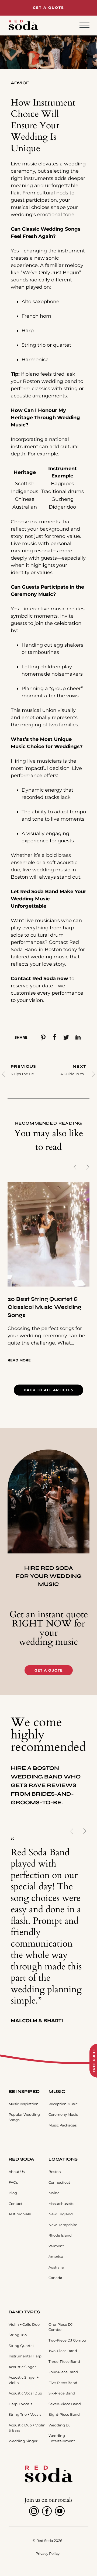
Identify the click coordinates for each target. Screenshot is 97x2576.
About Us (17, 2172)
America (56, 2256)
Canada (55, 2278)
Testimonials (20, 2214)
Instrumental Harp (25, 2356)
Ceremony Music (63, 2114)
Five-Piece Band (63, 2383)
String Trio (18, 2335)
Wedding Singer (23, 2441)
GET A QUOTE (49, 1670)
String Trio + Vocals (25, 2414)
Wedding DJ (60, 2425)
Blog (13, 2193)
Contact (15, 2204)
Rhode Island (60, 2235)
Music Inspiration (24, 2104)
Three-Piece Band (64, 2361)
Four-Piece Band (63, 2372)
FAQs (13, 2182)
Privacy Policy (48, 2553)
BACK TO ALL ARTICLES (48, 1390)
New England (61, 2214)
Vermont (56, 2246)
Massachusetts (61, 2204)
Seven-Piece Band (65, 2404)
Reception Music (63, 2104)
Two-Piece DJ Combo (67, 2340)
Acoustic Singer (22, 2367)
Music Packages (63, 2125)
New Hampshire (63, 2225)
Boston (55, 2172)
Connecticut (59, 2182)
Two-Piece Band (63, 2351)
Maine (54, 2193)
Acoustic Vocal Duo (25, 2393)
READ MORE (19, 1360)
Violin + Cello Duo (24, 2324)
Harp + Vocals (20, 2404)
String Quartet (21, 2346)
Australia (56, 2267)
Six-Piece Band (62, 2393)
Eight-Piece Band (64, 2414)
